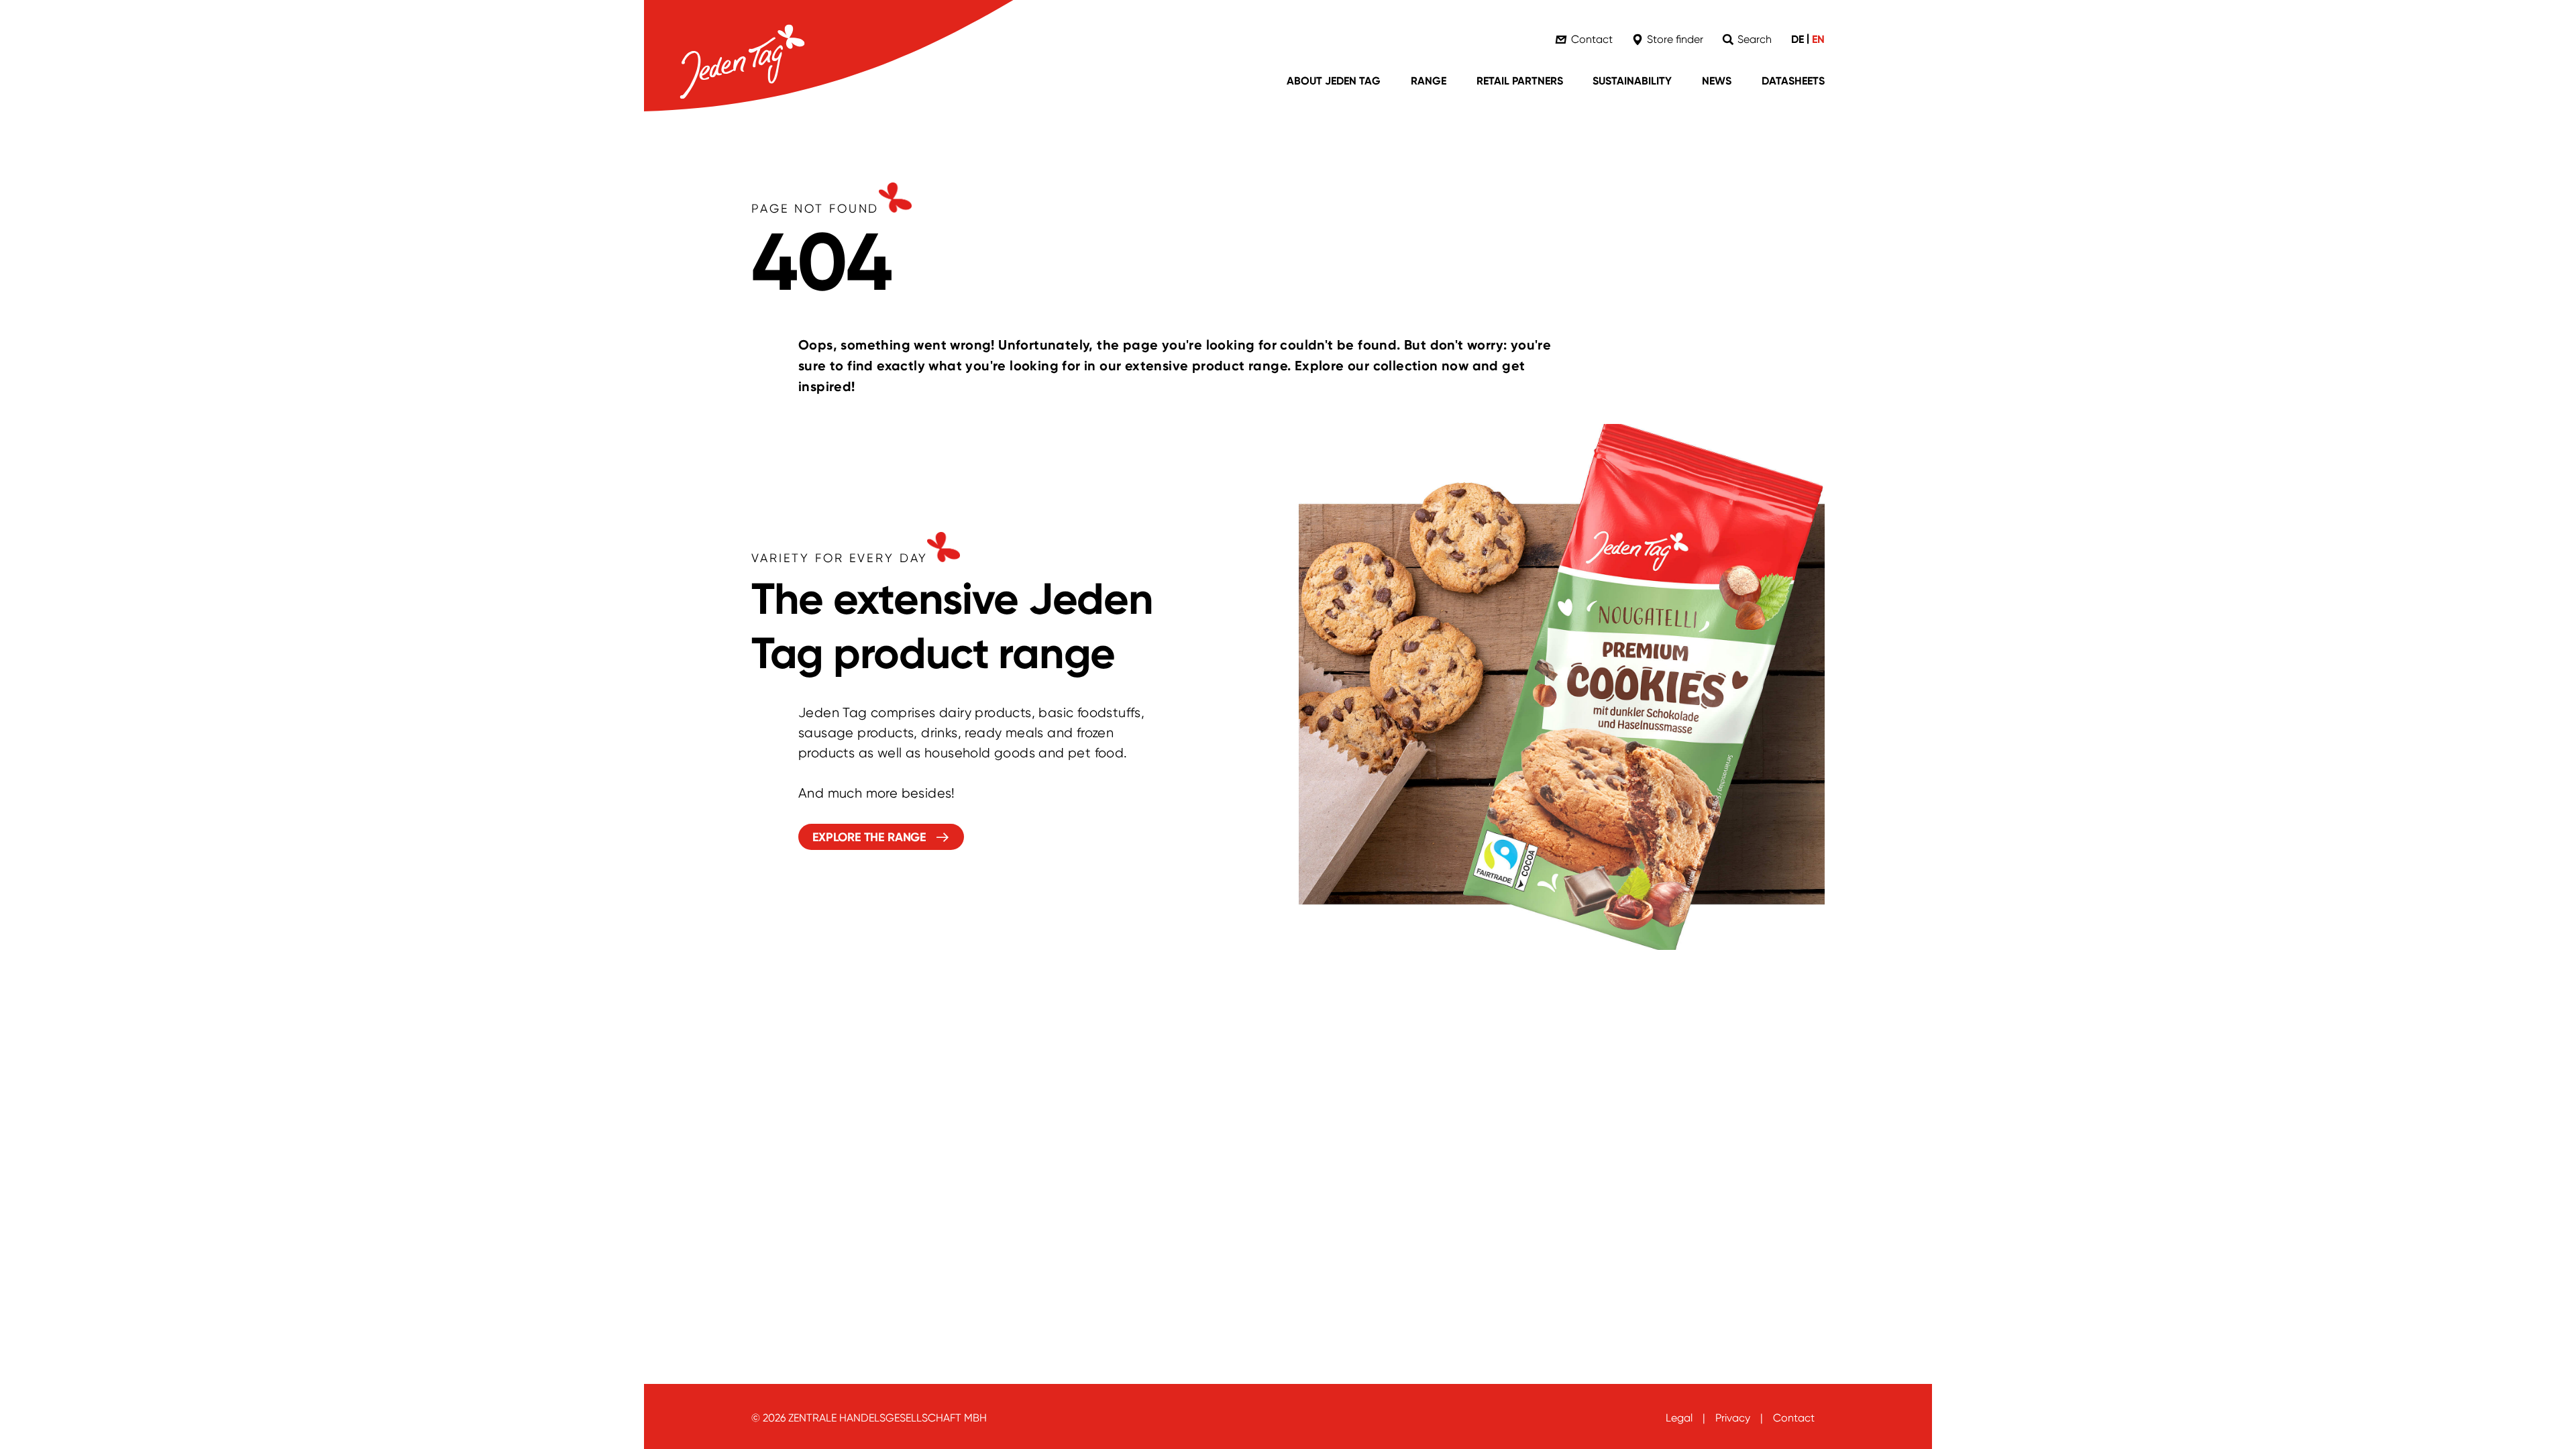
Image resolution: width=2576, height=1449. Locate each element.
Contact (1794, 1418)
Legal (1679, 1418)
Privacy (1733, 1418)
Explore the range (869, 837)
